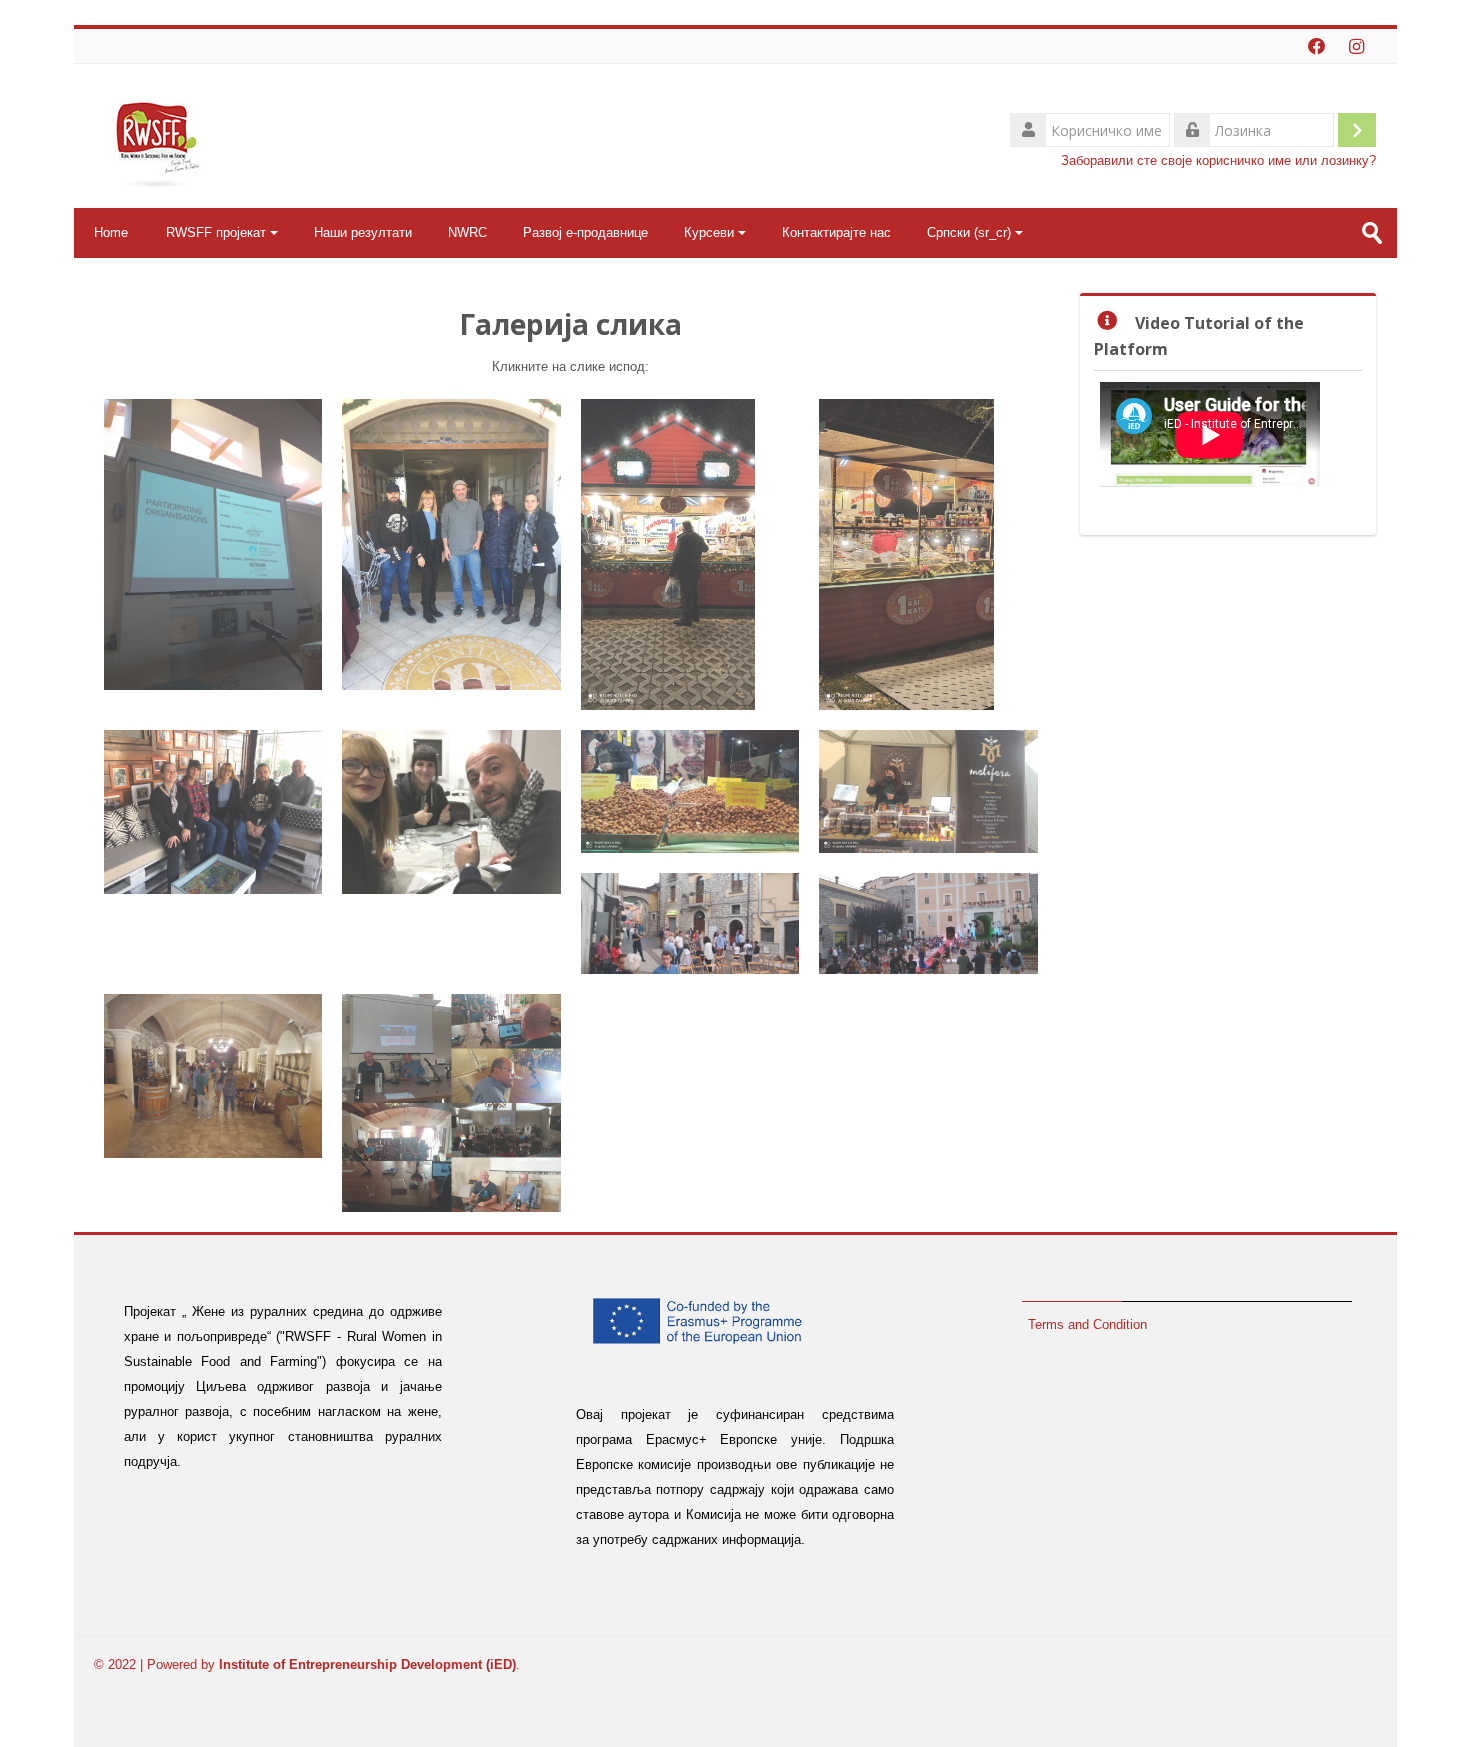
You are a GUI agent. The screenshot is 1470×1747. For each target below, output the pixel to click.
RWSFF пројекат (216, 232)
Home (111, 232)
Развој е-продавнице (585, 232)
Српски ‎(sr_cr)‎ (969, 232)
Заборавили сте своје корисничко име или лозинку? (1218, 161)
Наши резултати (363, 232)
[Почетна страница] (154, 134)
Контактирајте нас (836, 232)
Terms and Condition (1087, 1324)
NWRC (467, 232)
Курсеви (709, 232)
